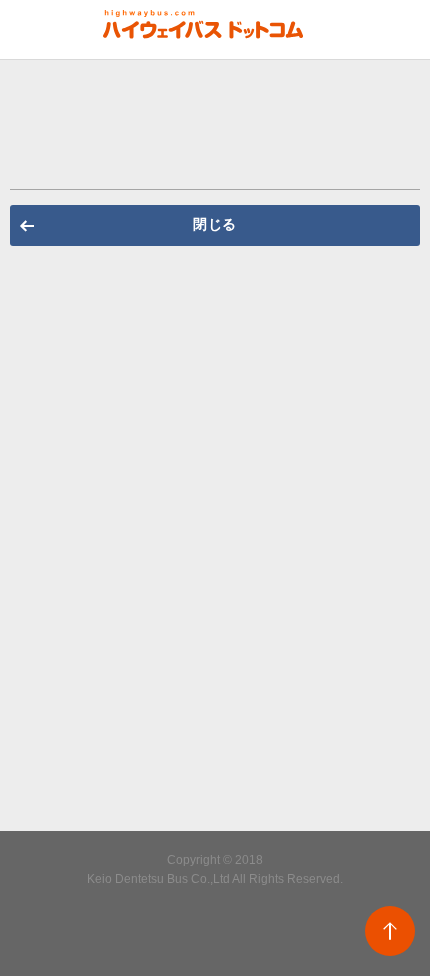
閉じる (215, 224)
